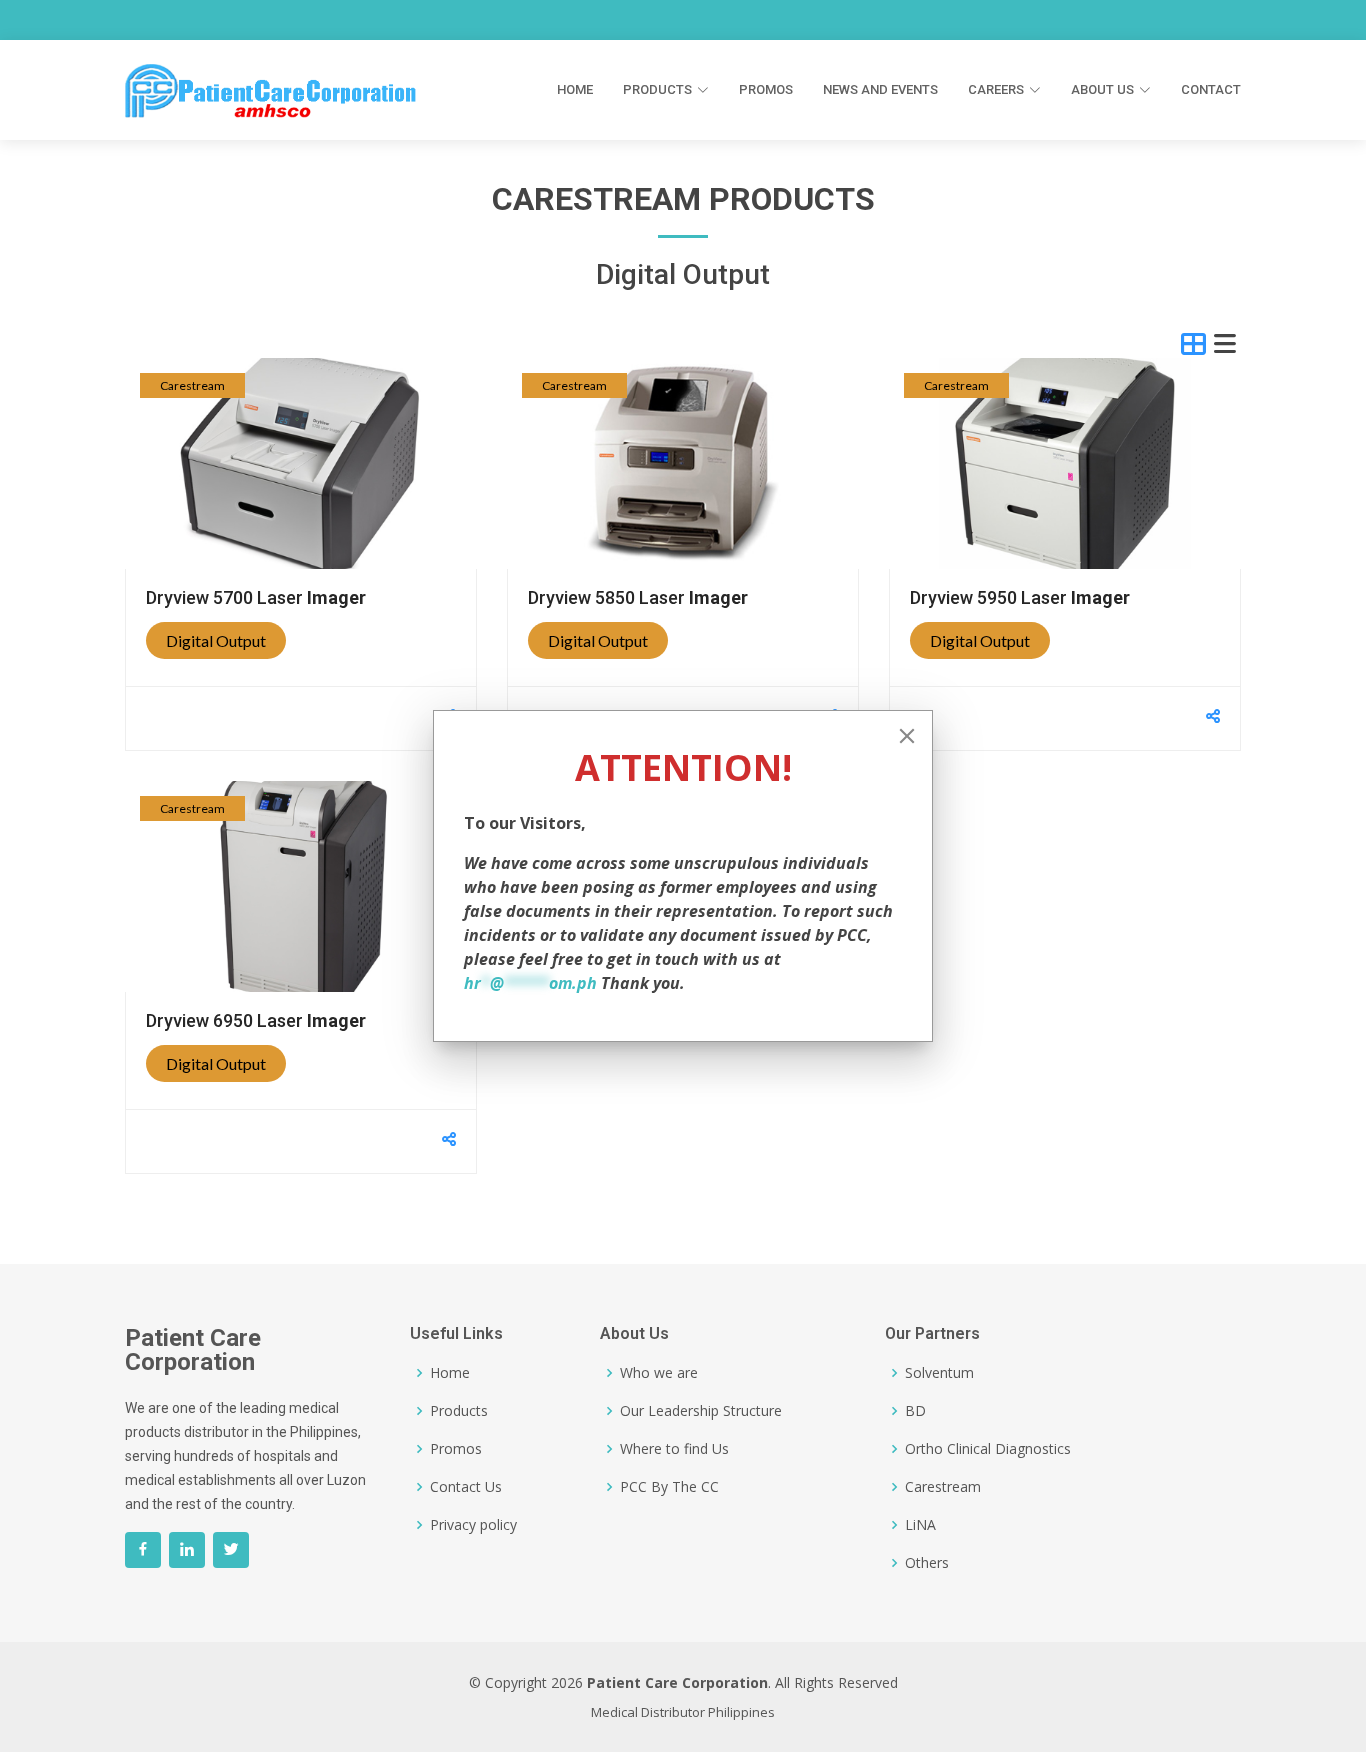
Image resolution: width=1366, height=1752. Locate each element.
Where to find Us (674, 1449)
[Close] (907, 736)
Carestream (192, 385)
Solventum (939, 1373)
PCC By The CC (669, 1487)
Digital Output (216, 640)
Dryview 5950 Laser (1020, 597)
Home (575, 89)
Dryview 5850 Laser (638, 597)
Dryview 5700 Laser (256, 597)
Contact (1211, 89)
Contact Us (466, 1487)
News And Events (880, 89)
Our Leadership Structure (701, 1411)
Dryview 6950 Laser (256, 1020)
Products (459, 1411)
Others (927, 1563)
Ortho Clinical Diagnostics (988, 1449)
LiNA (920, 1525)
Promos (766, 89)
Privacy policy (473, 1525)
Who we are (659, 1373)
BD (915, 1411)
